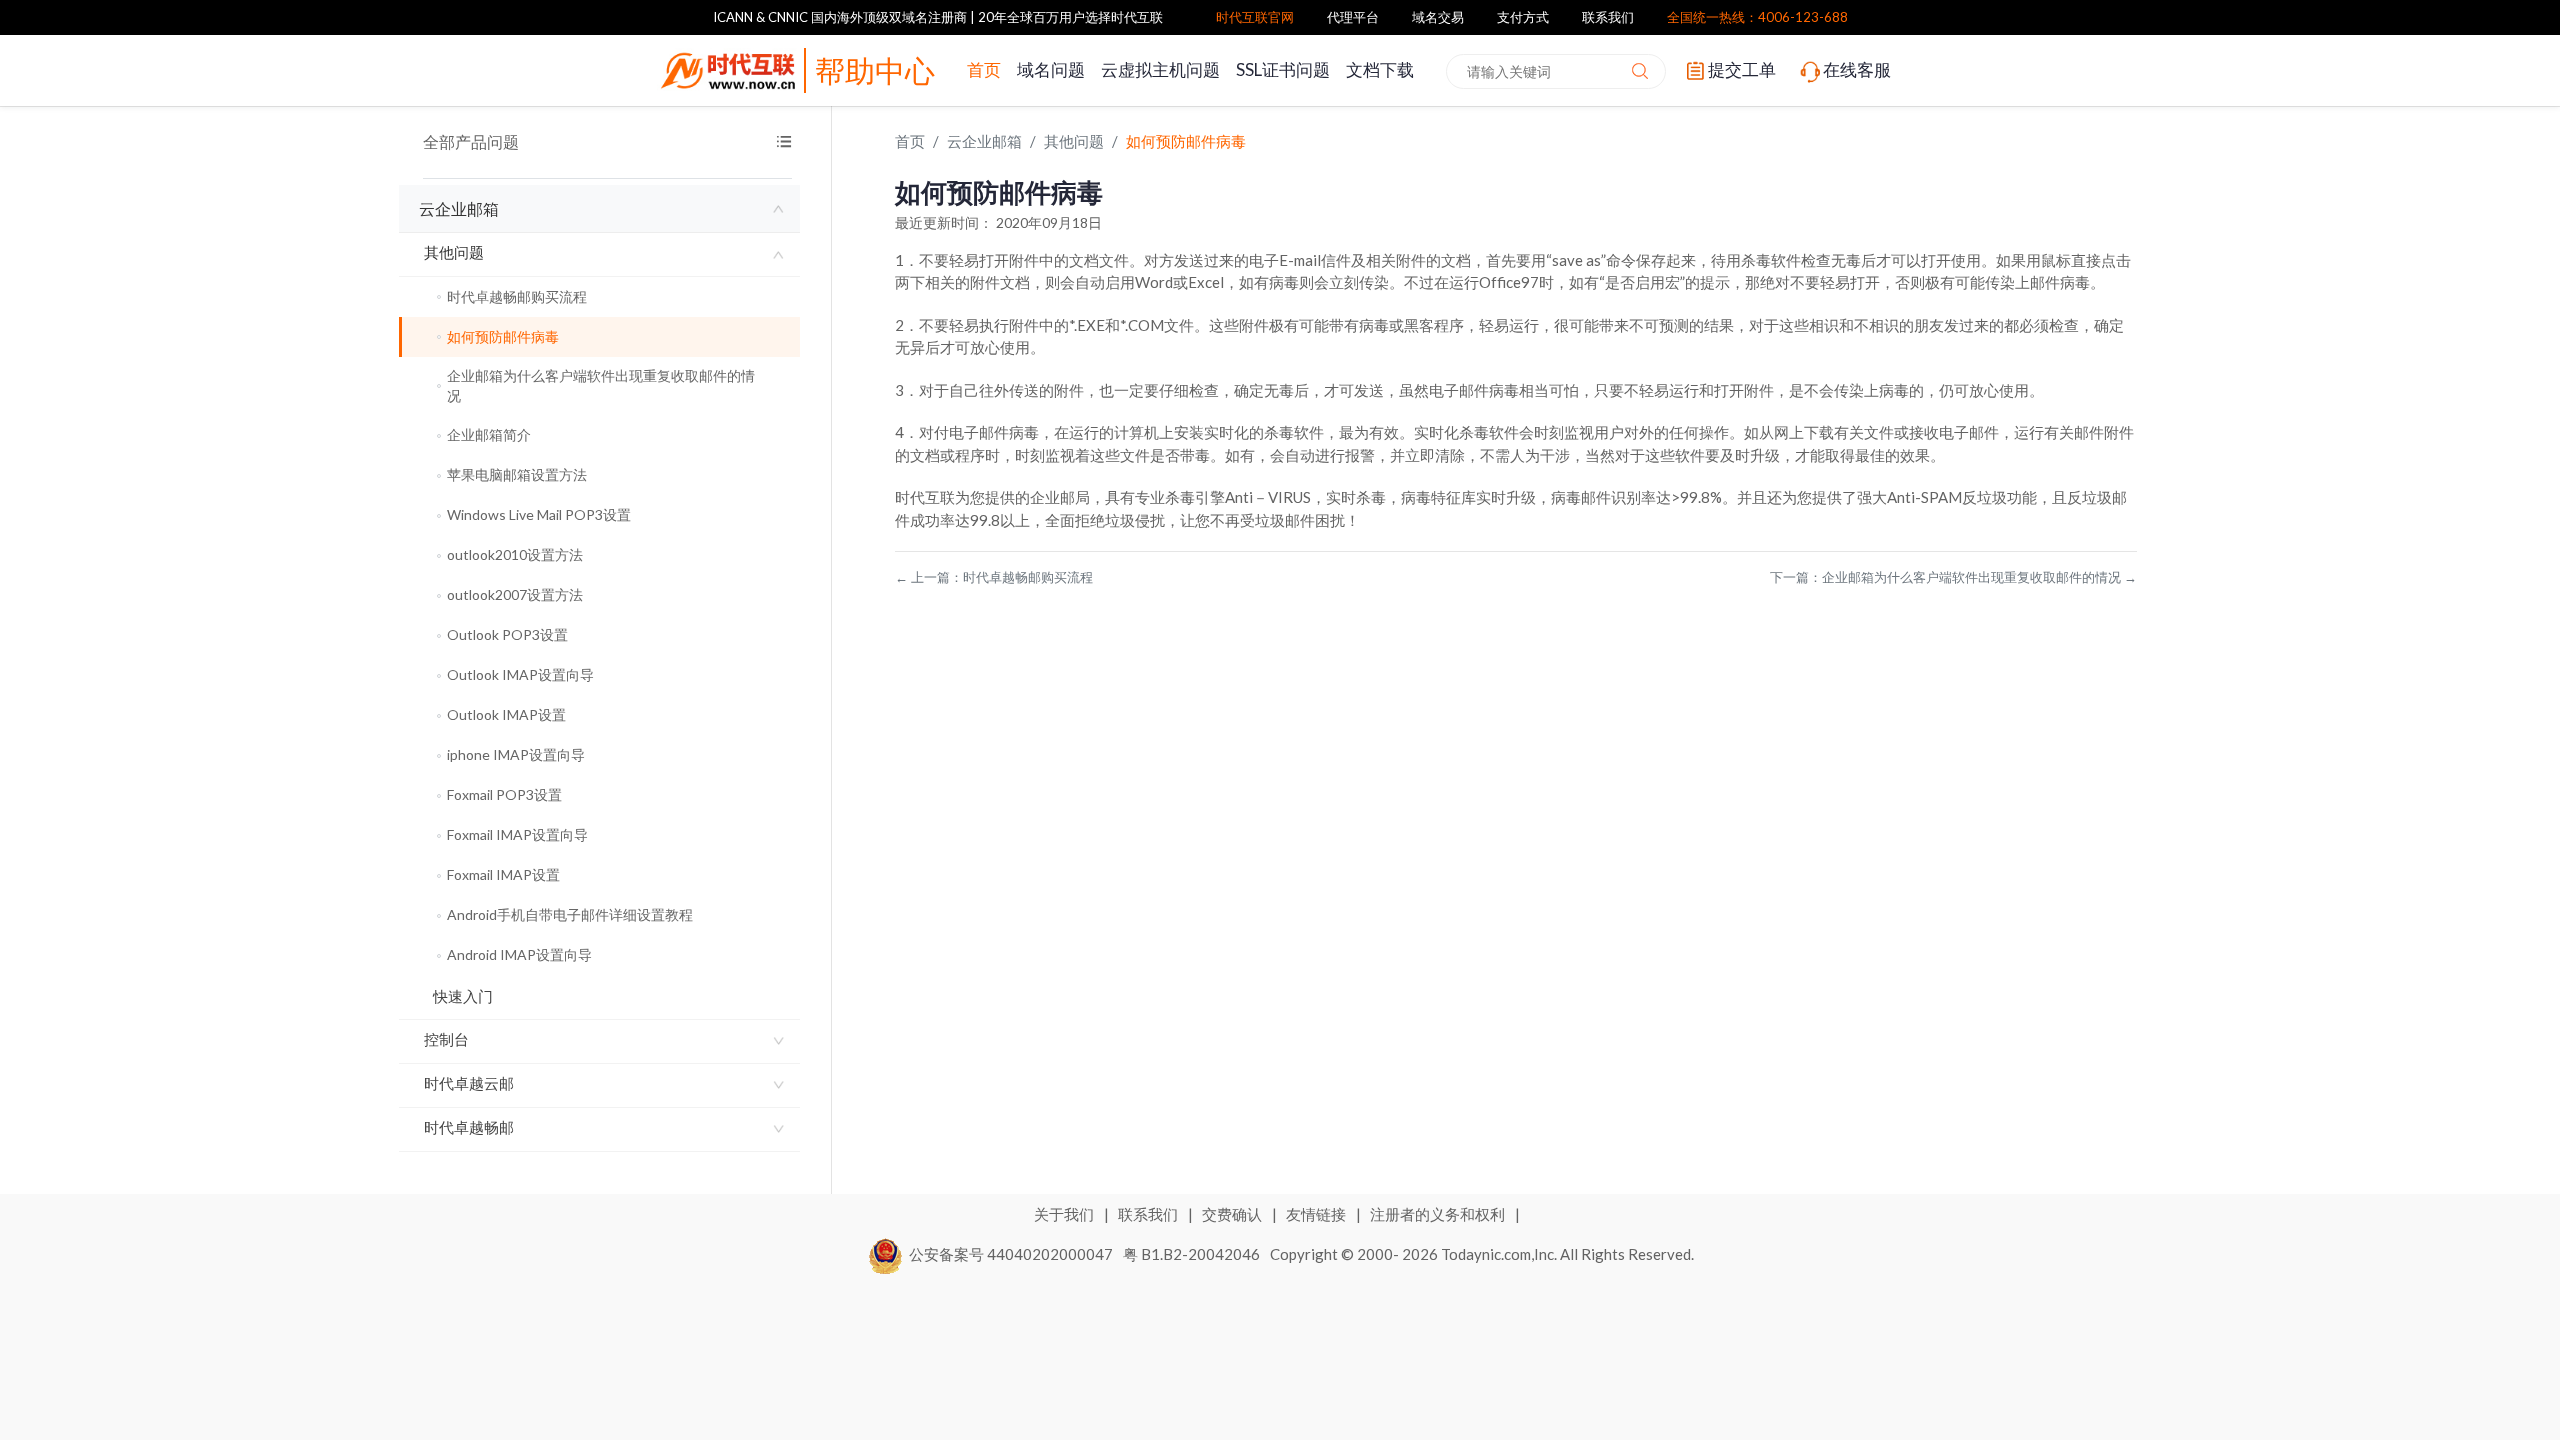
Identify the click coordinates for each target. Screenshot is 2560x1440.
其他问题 (454, 252)
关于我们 (1065, 1214)
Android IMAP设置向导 (519, 954)
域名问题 (1051, 69)
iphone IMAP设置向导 (516, 754)
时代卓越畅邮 (469, 1127)
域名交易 (1438, 17)
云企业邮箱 (459, 208)
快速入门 (463, 996)
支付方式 (1523, 17)
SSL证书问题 (1283, 69)
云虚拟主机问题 (1160, 69)
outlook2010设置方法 (515, 554)
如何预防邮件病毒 (503, 336)
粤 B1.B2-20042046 (1191, 1254)
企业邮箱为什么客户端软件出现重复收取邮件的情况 (601, 385)
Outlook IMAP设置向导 (520, 674)
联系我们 (1608, 17)
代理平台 (1353, 17)
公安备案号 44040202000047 (1011, 1254)
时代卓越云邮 (469, 1083)
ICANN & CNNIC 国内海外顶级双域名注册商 (840, 17)
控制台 (446, 1039)
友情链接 (1317, 1214)
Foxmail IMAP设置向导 (517, 834)
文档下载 (1380, 69)
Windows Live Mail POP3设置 (539, 514)
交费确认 (1233, 1214)
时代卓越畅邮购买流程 (517, 296)
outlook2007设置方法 (515, 594)
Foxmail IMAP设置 (503, 874)
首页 (984, 69)
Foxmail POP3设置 (504, 794)
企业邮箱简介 (489, 434)
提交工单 (1742, 69)
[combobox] (1556, 71)
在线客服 (1857, 69)
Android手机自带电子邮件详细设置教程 (570, 914)
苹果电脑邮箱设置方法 (517, 474)
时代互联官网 (1255, 17)
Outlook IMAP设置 (506, 714)
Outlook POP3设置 (507, 634)
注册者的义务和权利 (1439, 1214)
